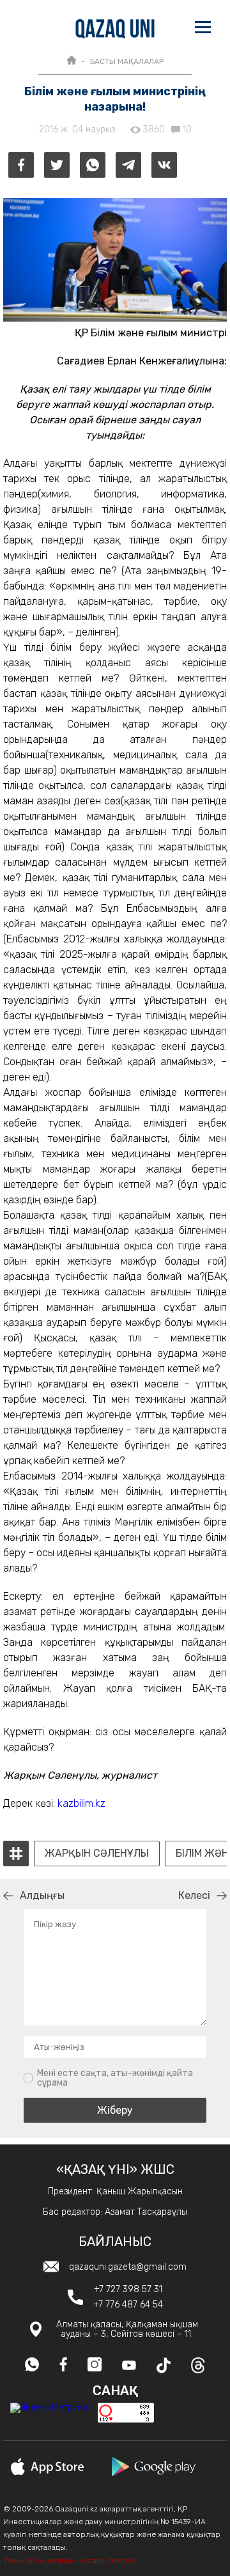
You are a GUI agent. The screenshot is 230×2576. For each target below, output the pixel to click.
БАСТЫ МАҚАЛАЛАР (127, 61)
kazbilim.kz (81, 1803)
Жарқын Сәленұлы (97, 1854)
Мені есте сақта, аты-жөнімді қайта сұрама (115, 2078)
